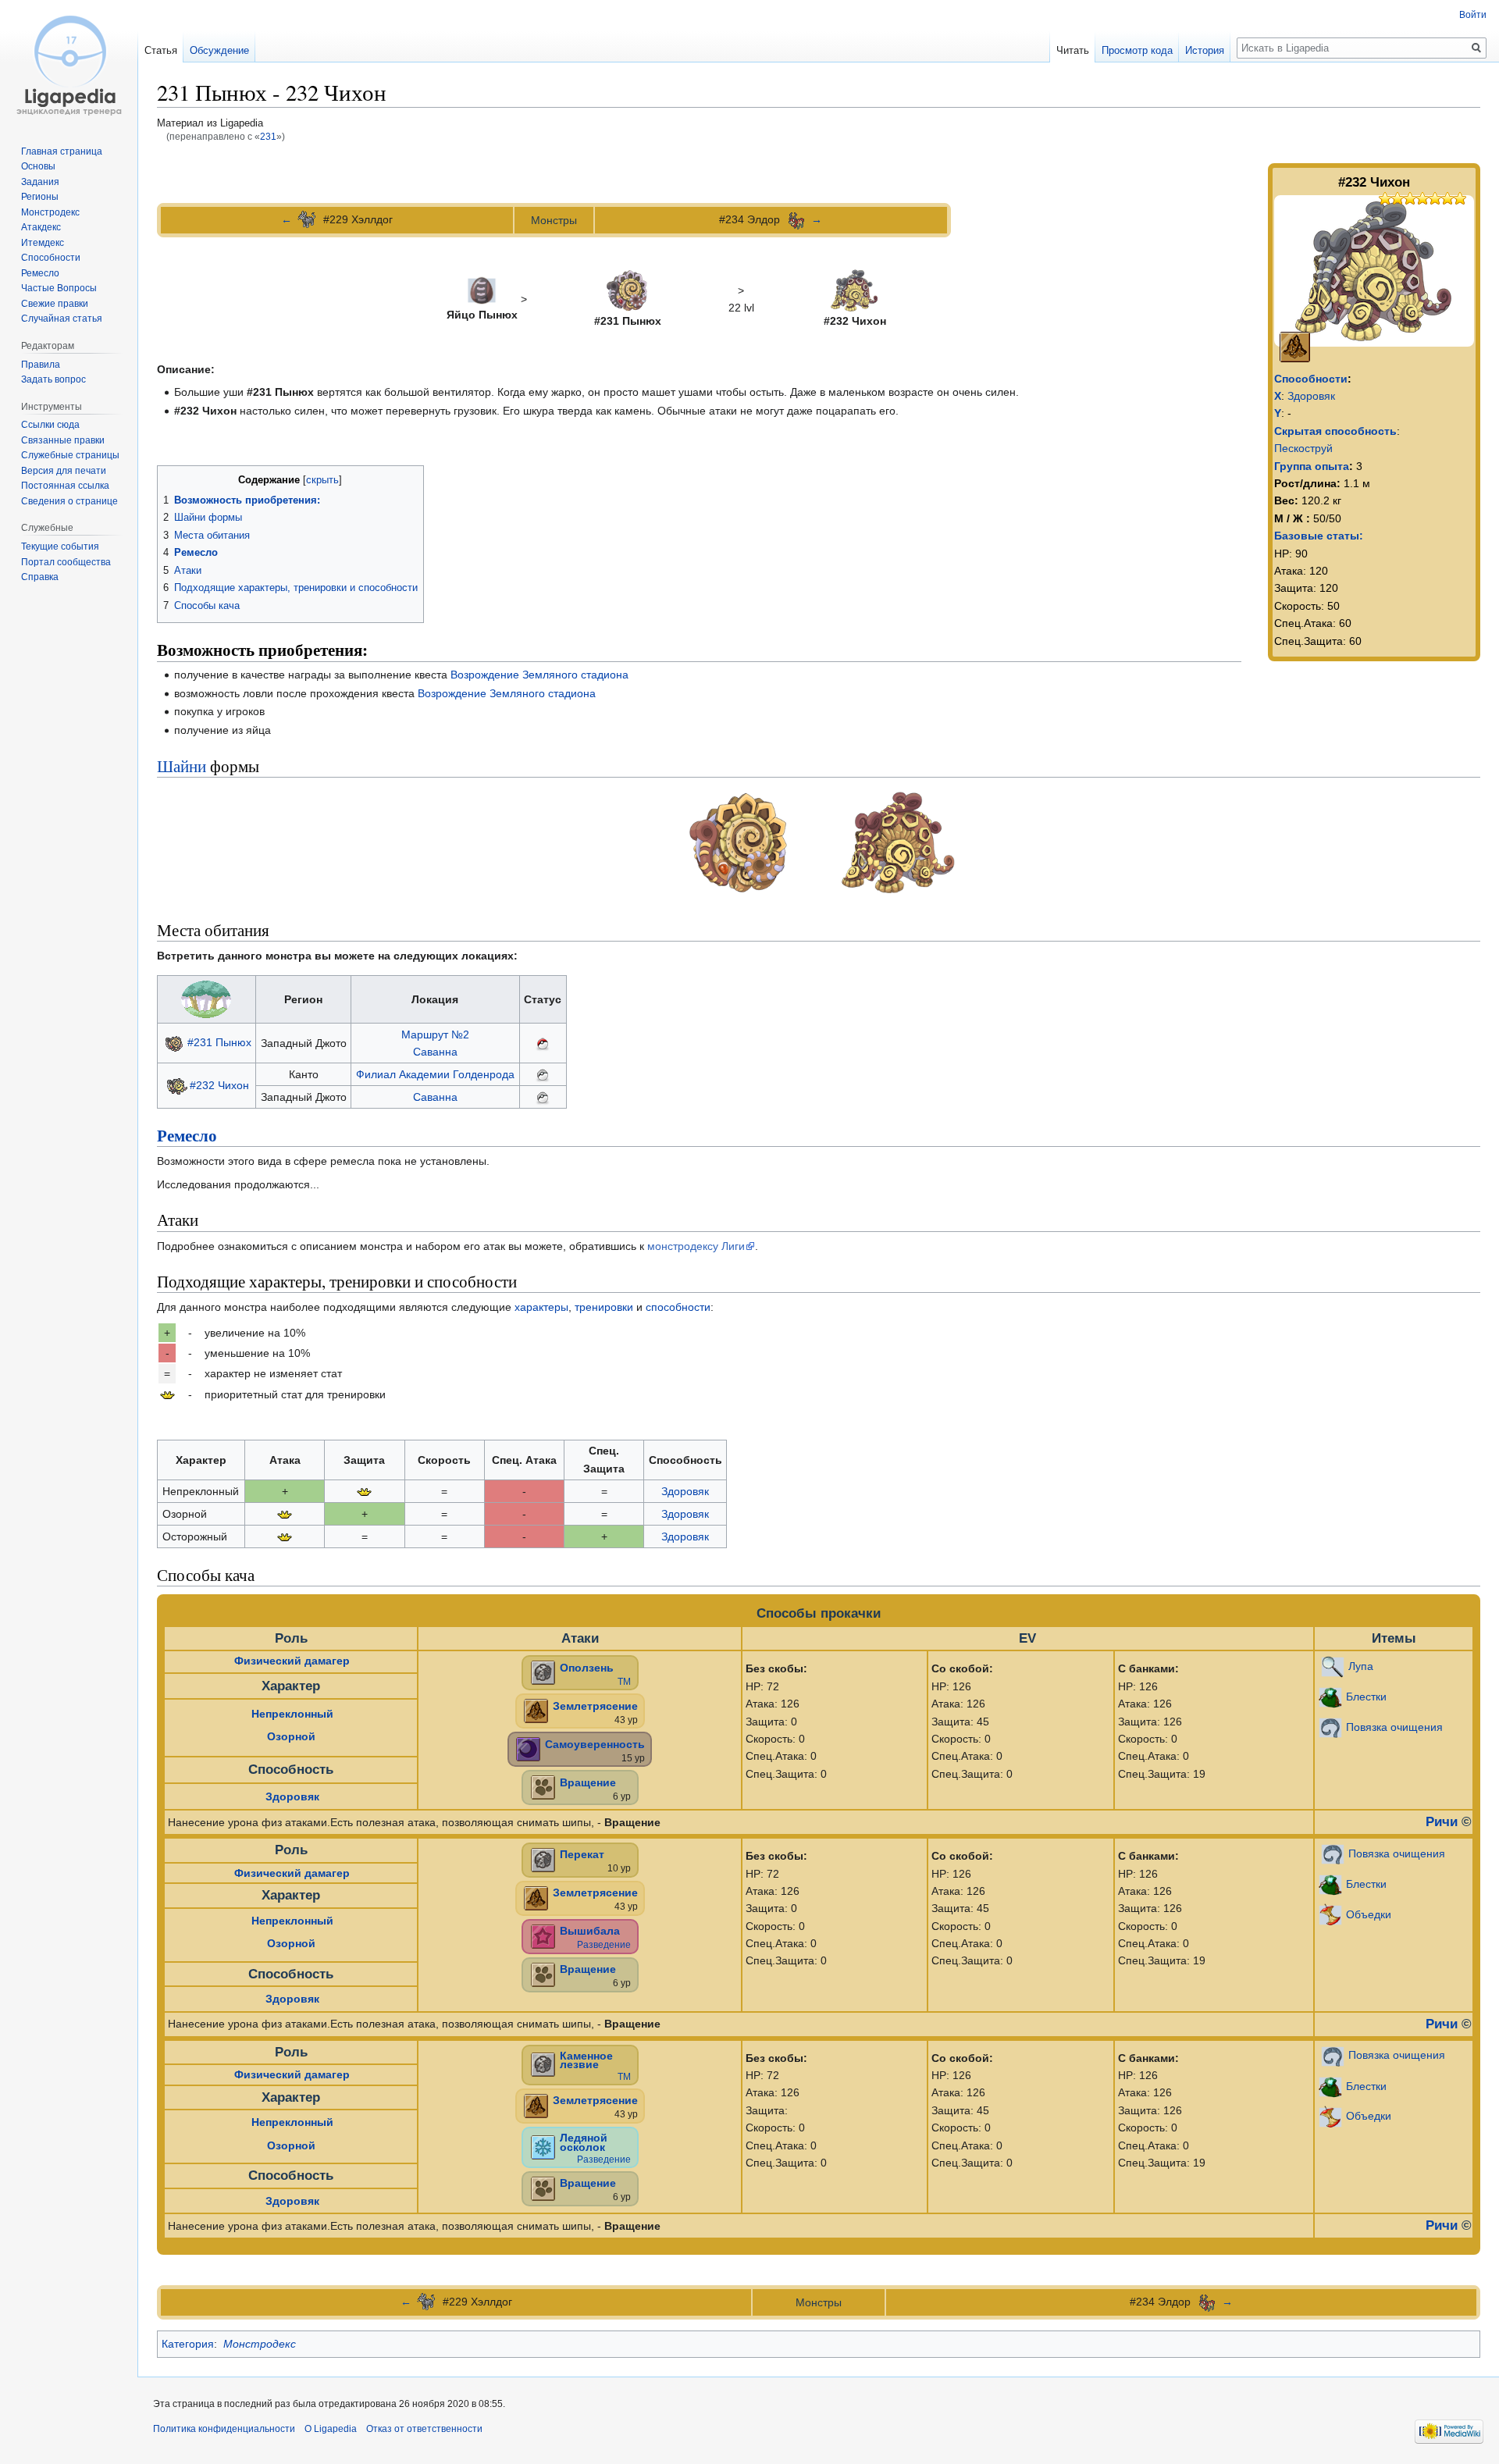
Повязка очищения (1394, 1727)
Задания (40, 182)
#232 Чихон (219, 1084)
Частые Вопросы (59, 288)
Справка (40, 577)
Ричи (1442, 1821)
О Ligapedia (331, 2429)
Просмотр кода (1137, 50)
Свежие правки (55, 304)
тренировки (604, 1307)
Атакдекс (41, 227)
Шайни (182, 766)
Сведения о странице (69, 501)
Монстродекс (260, 2344)
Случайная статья (62, 319)
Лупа (1361, 1666)
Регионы (40, 197)
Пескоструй (1303, 448)
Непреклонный (292, 1714)
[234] (796, 219)
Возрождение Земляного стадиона (539, 675)
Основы (38, 166)
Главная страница (62, 151)
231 (268, 136)
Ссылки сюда (50, 425)
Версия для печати (64, 471)
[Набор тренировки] (167, 1394)
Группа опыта (1312, 466)
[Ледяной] (543, 2146)
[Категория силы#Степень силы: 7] (1404, 197)
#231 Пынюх (219, 1042)
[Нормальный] (543, 1787)
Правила (41, 365)
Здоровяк (1311, 396)
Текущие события (60, 547)
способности (678, 1307)
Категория (188, 2344)
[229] (308, 219)
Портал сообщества (66, 562)
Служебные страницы (70, 455)
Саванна (435, 1052)
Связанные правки (63, 440)
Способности (1311, 379)
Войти (1473, 15)
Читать (1073, 50)
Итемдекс (43, 243)
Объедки (1369, 1914)
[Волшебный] (543, 1935)
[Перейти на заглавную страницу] (69, 62)
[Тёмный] (528, 1749)
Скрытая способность (1335, 431)
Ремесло (187, 1135)
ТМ (624, 1682)
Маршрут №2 (435, 1034)
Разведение (604, 1945)
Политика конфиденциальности (224, 2429)
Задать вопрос (53, 379)
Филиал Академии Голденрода (435, 1074)
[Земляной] (1295, 346)
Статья (161, 50)
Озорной (291, 1736)
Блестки (1366, 1697)
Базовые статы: (1319, 536)
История (1205, 50)
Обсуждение (219, 50)
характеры (541, 1307)
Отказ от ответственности (424, 2429)
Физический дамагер (292, 1661)
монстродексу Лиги (696, 1246)
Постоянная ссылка (65, 486)
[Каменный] (543, 1672)
